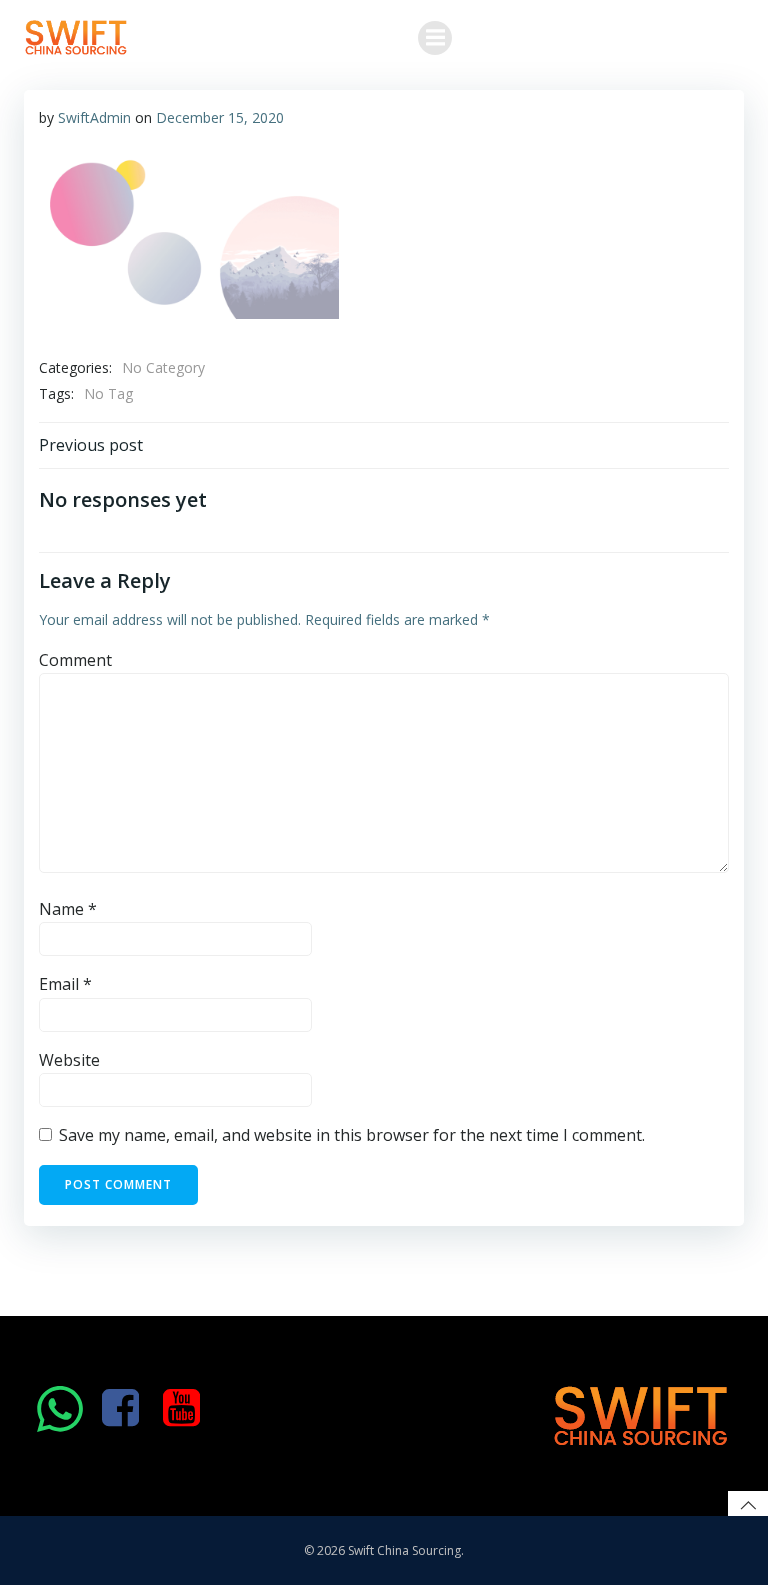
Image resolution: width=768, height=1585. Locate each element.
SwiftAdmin (94, 117)
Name (68, 909)
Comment (75, 660)
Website (69, 1060)
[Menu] (435, 38)
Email (65, 984)
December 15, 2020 (220, 117)
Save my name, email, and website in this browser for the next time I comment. (352, 1135)
